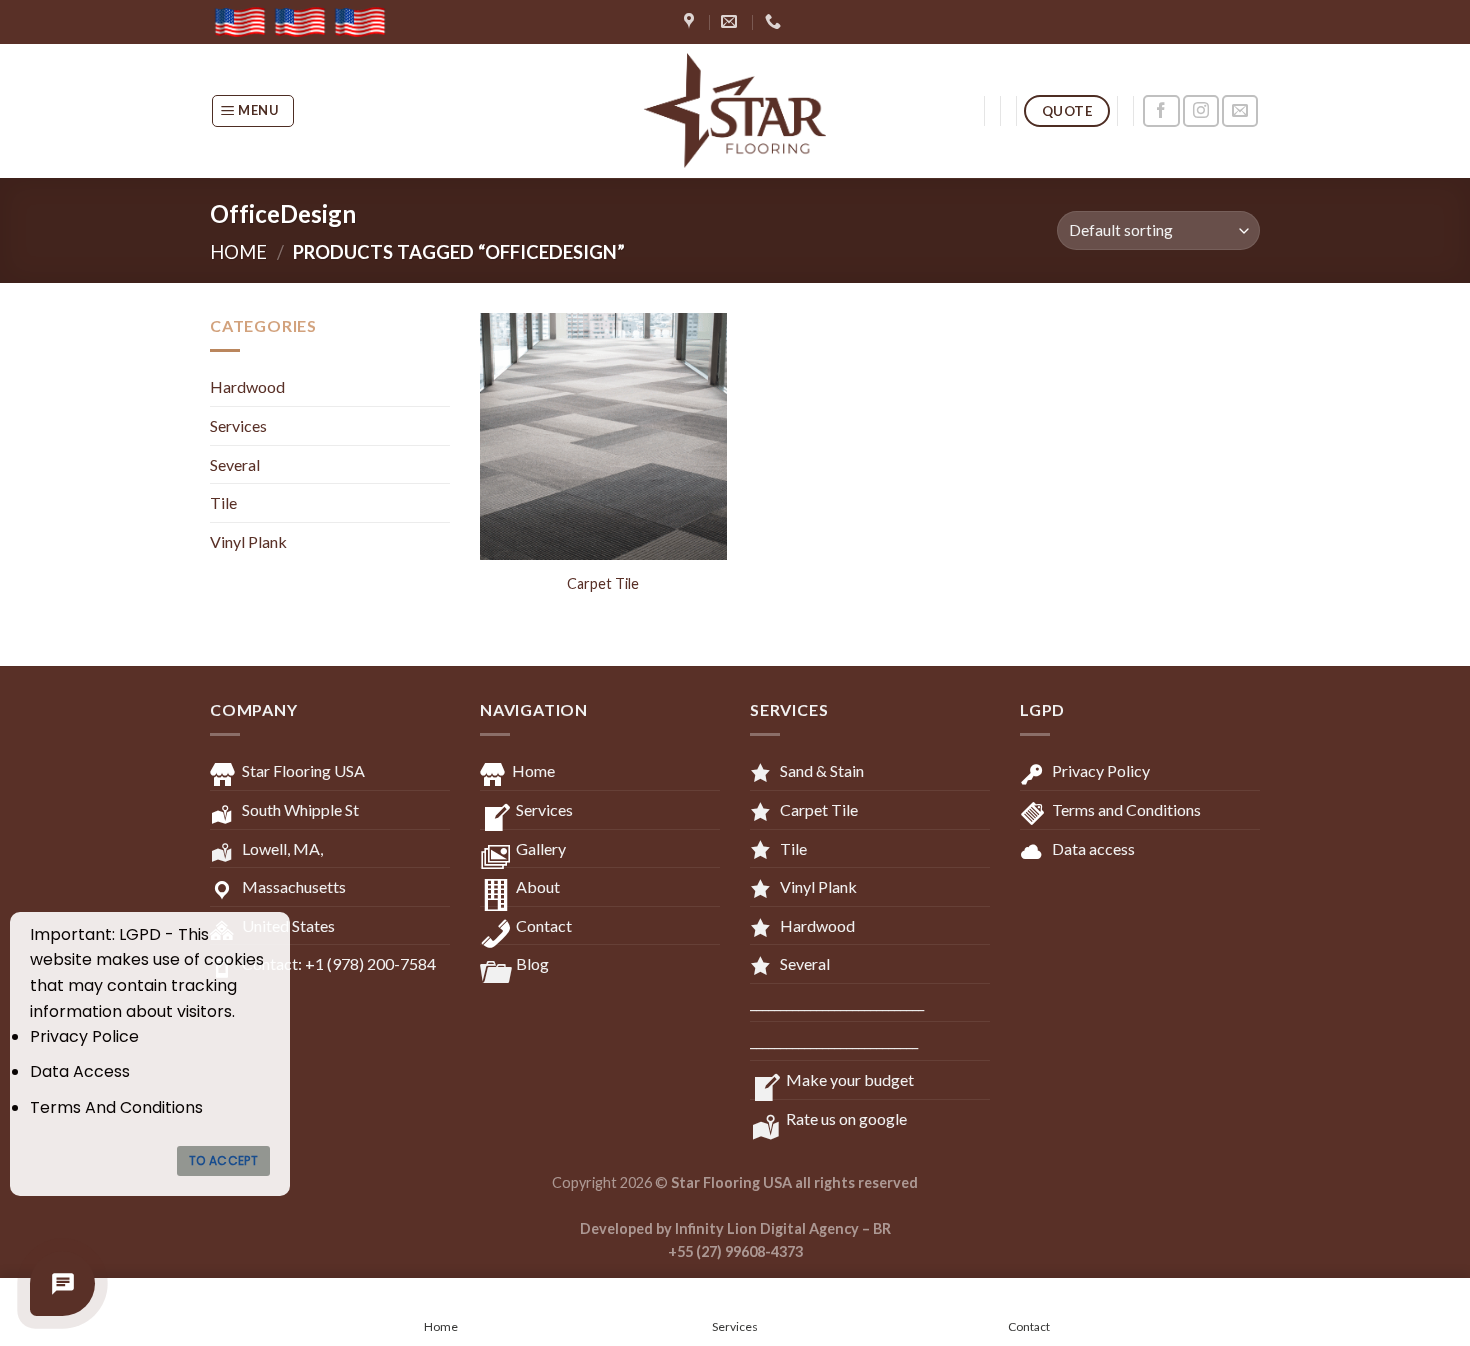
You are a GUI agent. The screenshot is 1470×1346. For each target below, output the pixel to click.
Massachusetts (294, 886)
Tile (223, 502)
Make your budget (850, 1079)
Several (235, 464)
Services (238, 425)
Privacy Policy (1101, 770)
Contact (544, 925)
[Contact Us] (62, 1283)
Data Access (80, 1071)
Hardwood (247, 386)
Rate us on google (846, 1118)
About (538, 886)
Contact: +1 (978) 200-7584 (339, 963)
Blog (532, 963)
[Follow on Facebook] (1161, 111)
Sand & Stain (822, 770)
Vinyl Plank (248, 541)
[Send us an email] (1240, 111)
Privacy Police (84, 1036)
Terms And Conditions (116, 1107)
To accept (223, 1160)
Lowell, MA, (282, 848)
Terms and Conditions (1126, 809)
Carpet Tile (603, 583)
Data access (1093, 848)
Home (238, 252)
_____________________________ (837, 1002)
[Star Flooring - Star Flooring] (735, 111)
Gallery (541, 848)
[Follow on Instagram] (1201, 111)
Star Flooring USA (303, 770)
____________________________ (834, 1040)
